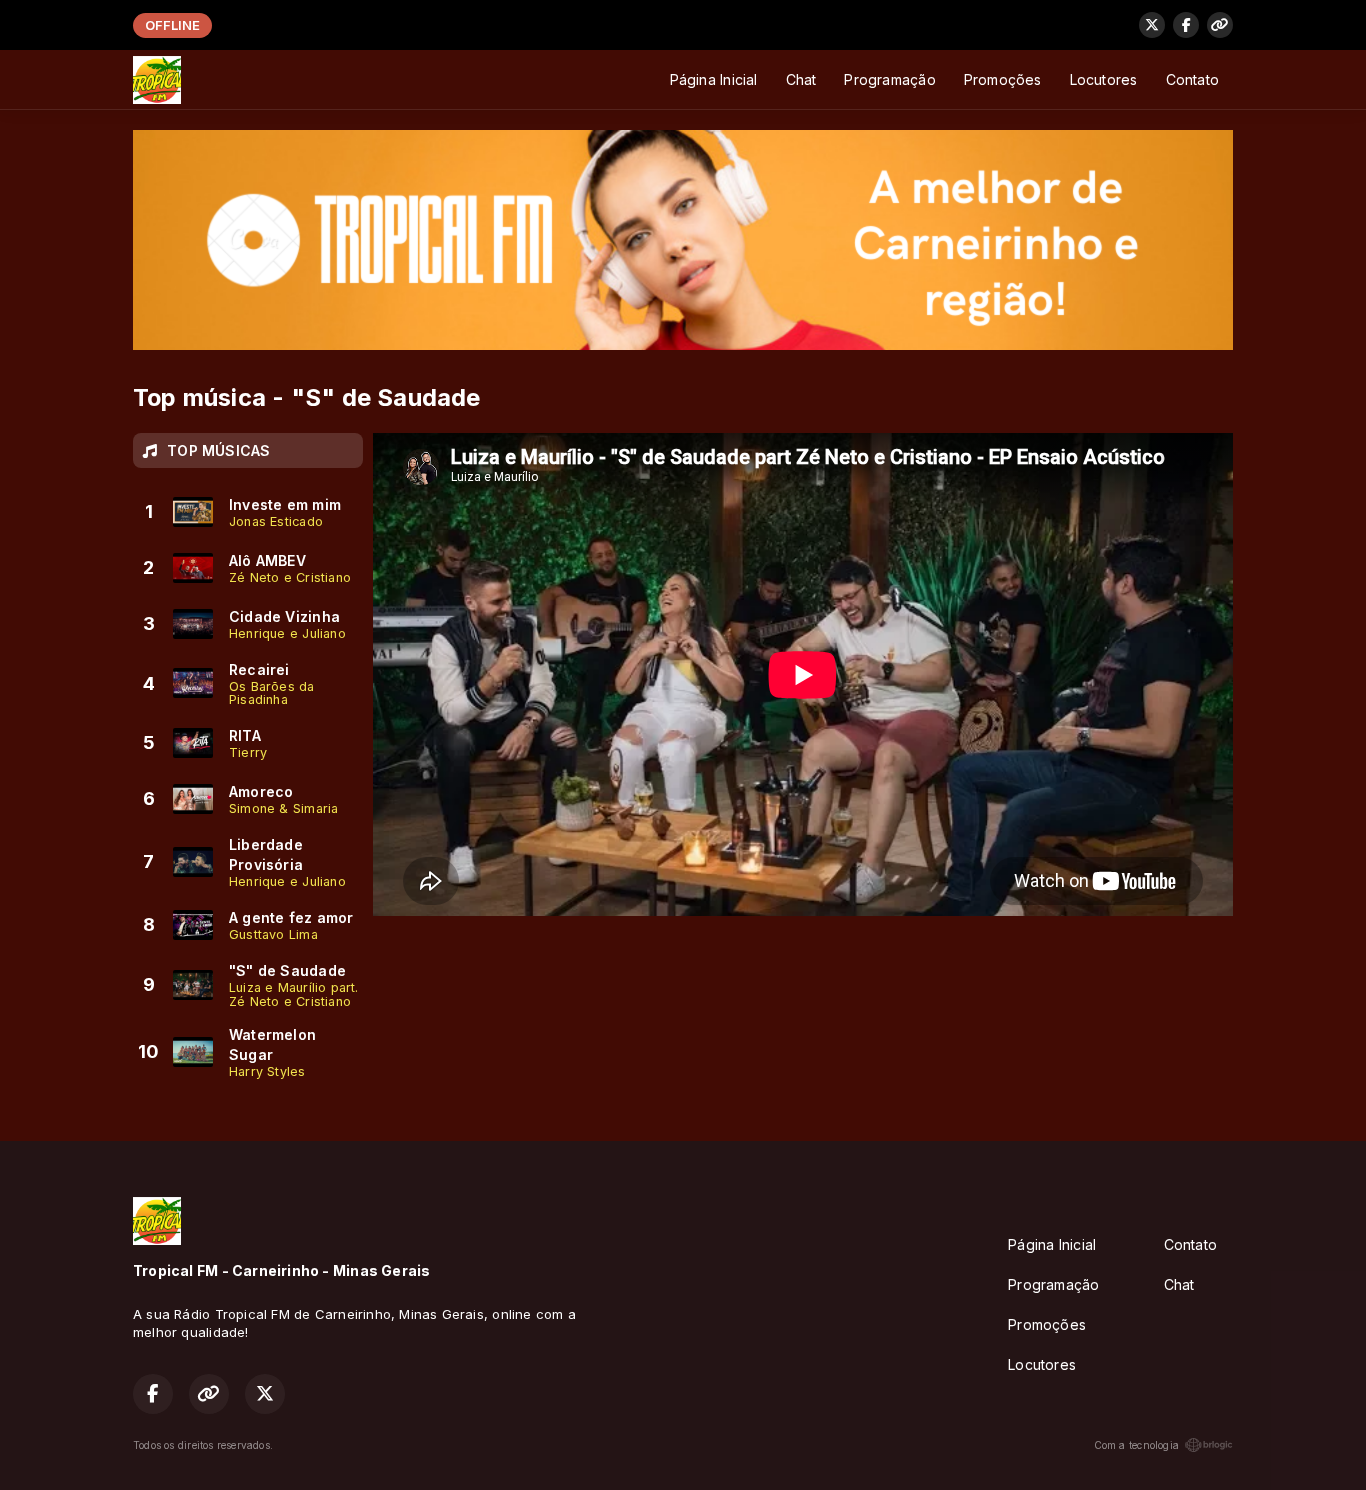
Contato (1192, 79)
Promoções (1003, 79)
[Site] (1220, 25)
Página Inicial (714, 79)
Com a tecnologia (1136, 1445)
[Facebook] (1186, 25)
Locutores (1104, 79)
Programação (889, 79)
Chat (801, 79)
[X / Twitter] (1152, 25)
